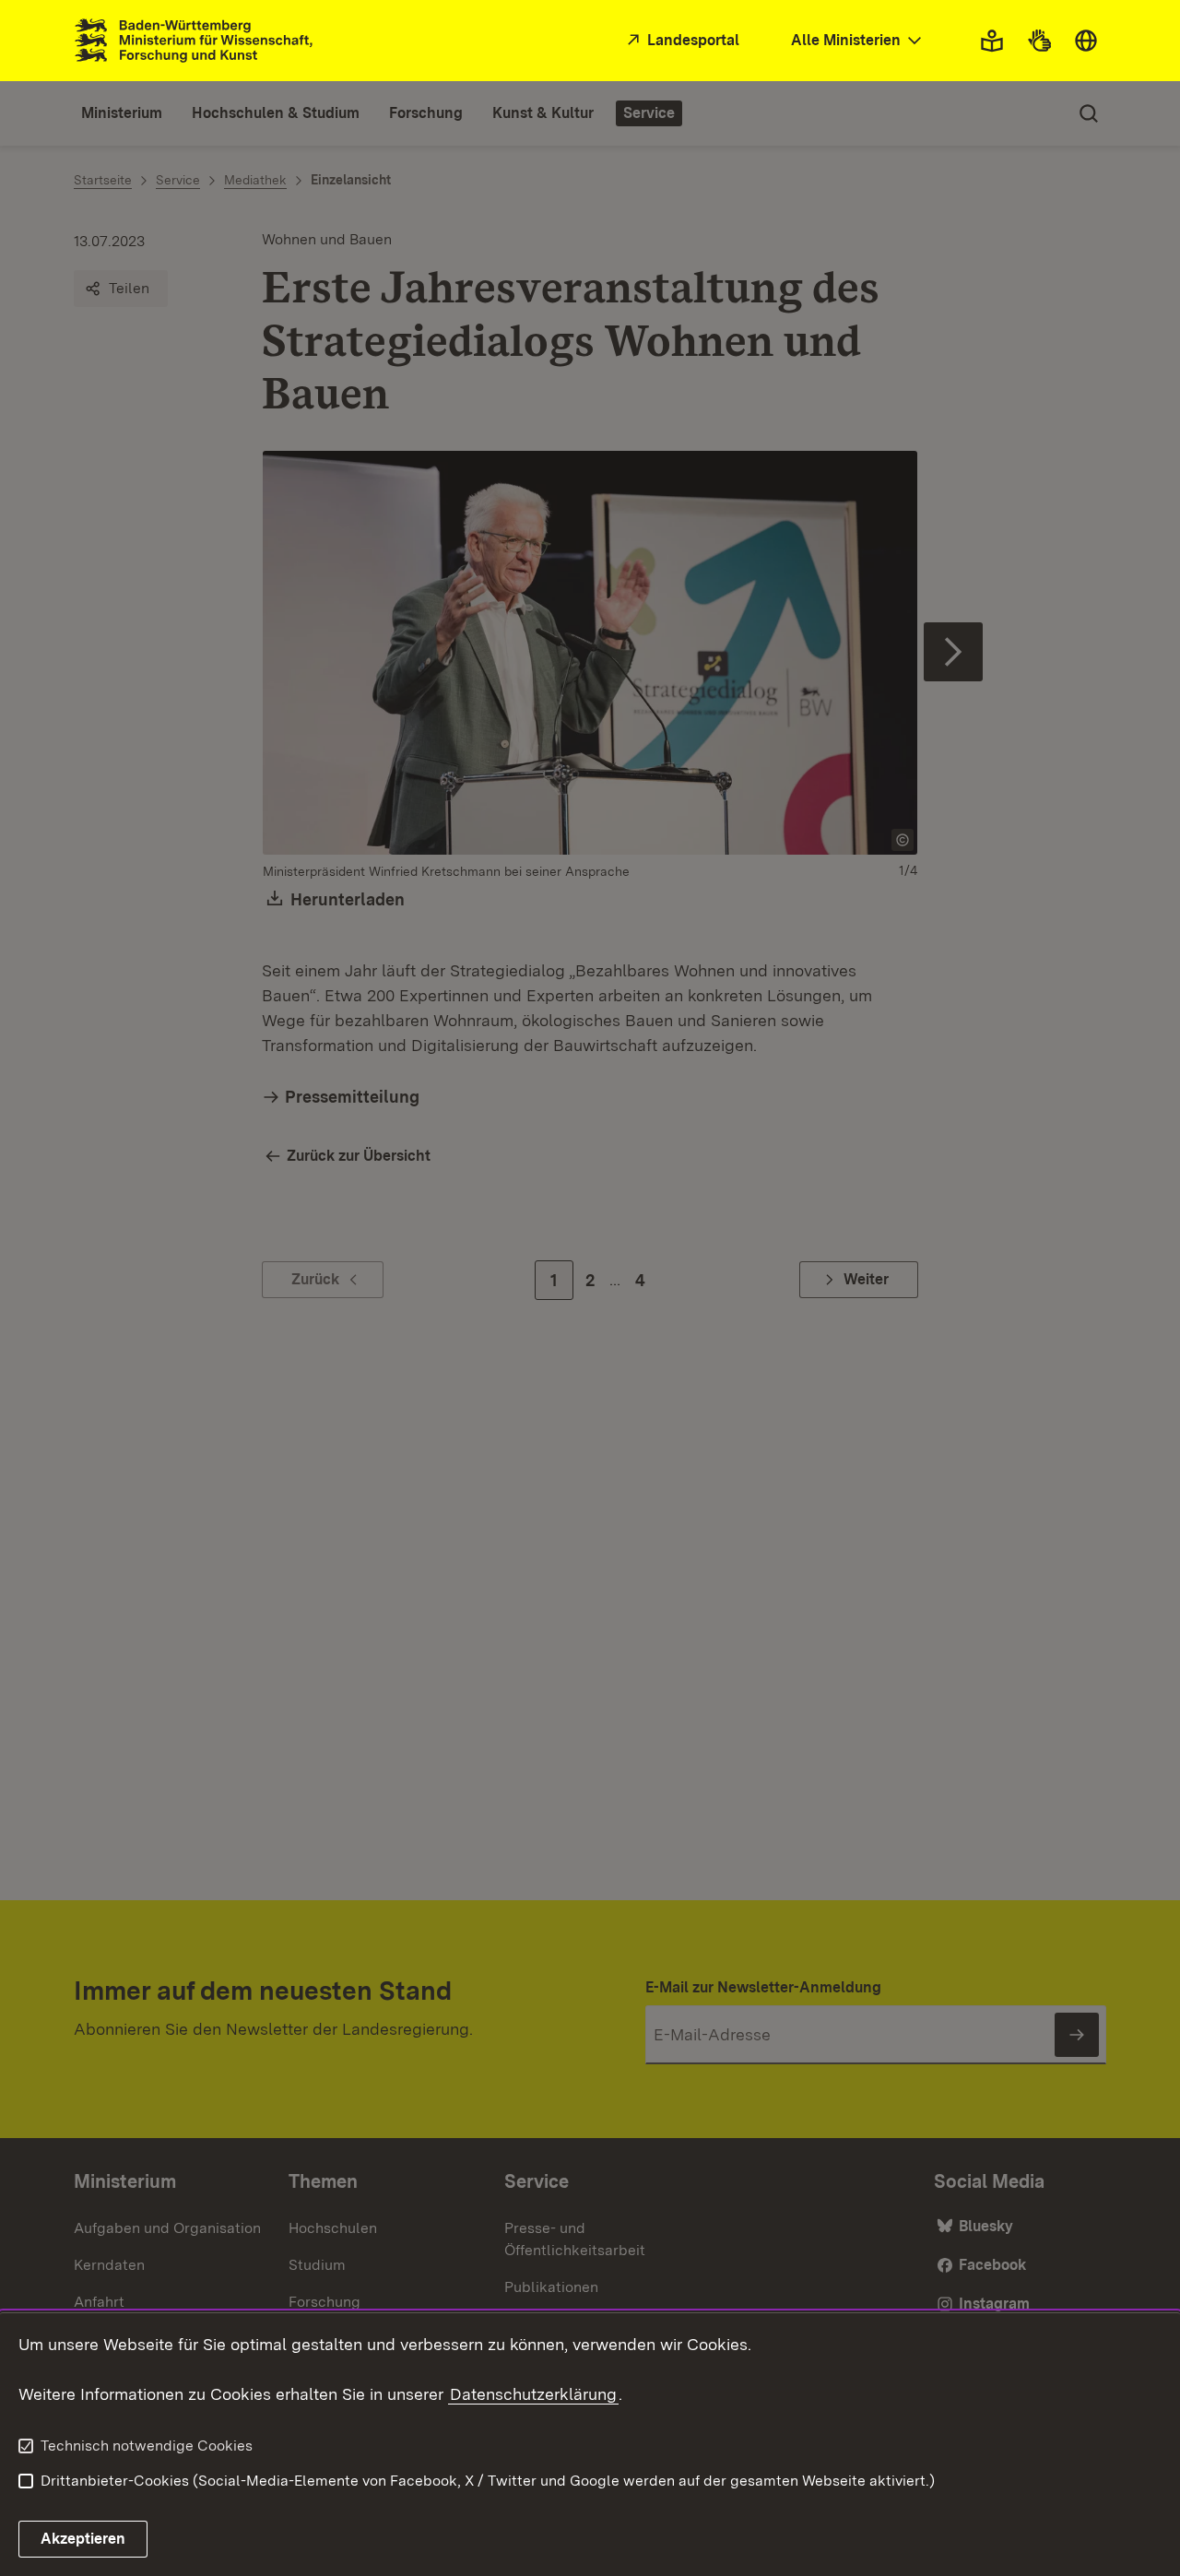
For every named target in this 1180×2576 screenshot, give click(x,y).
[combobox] (858, 41)
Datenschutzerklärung (533, 2394)
